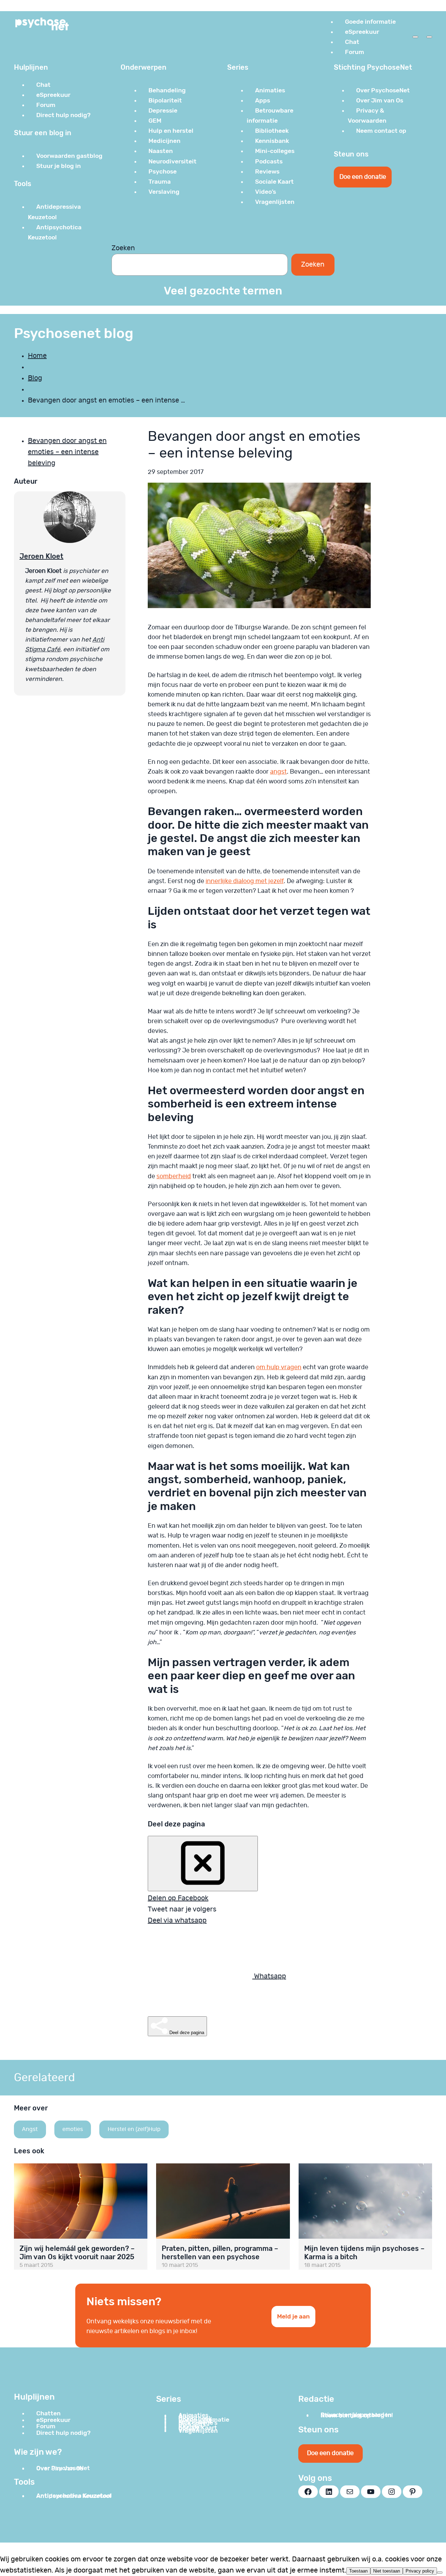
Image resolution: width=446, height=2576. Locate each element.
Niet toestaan (387, 2571)
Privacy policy (420, 2571)
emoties (73, 2129)
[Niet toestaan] (440, 2573)
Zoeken (123, 248)
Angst (30, 2129)
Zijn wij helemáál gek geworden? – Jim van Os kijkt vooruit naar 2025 (77, 2253)
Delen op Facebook (178, 1898)
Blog (35, 378)
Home (37, 356)
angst (278, 772)
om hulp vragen (279, 1367)
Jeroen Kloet (41, 556)
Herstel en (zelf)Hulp (134, 2129)
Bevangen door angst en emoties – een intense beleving (67, 452)
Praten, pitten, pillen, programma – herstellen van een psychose (220, 2253)
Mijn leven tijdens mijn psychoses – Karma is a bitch (364, 2253)
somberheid (174, 1176)
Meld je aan (293, 2316)
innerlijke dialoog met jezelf (245, 881)
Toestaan (358, 2571)
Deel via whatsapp (177, 1921)
